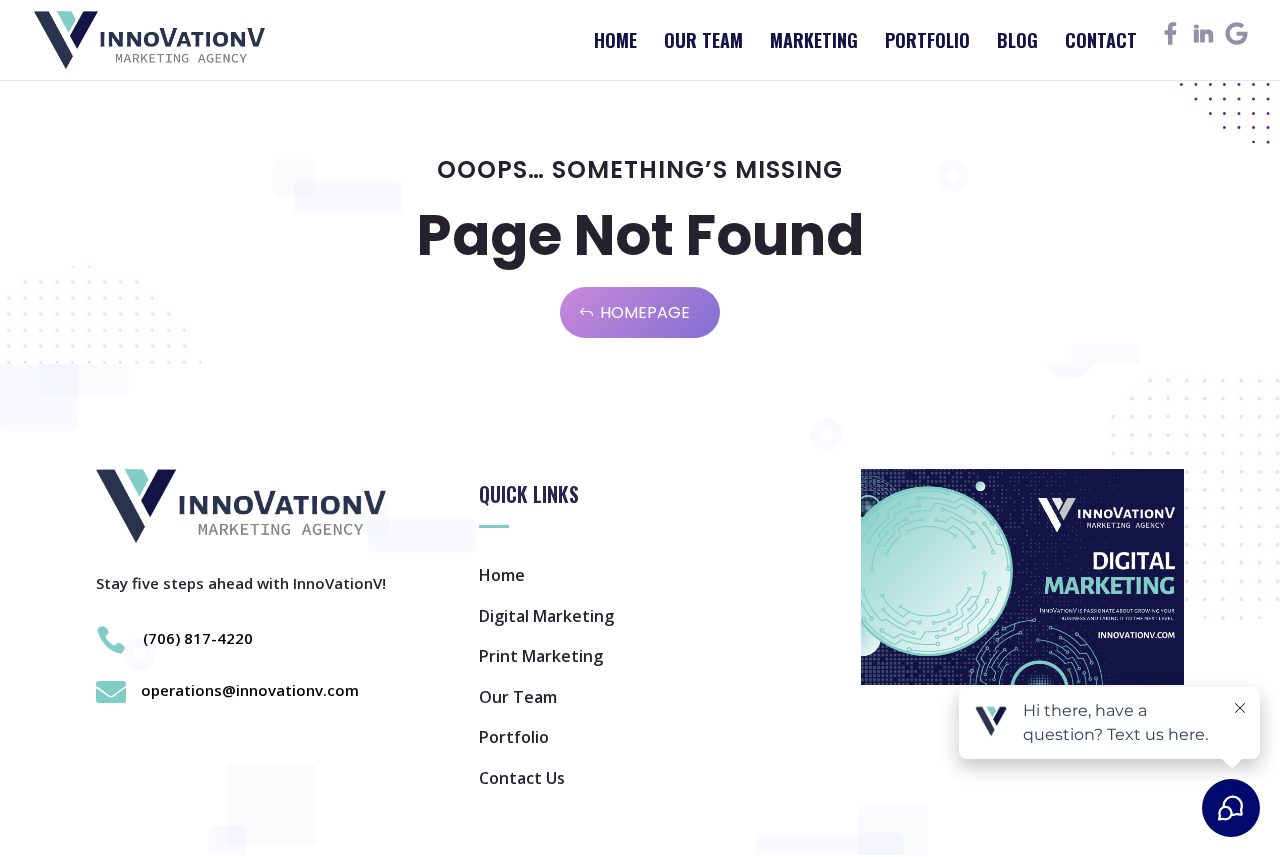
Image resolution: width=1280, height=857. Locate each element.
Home (615, 43)
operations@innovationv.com (250, 690)
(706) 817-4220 (198, 638)
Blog (1017, 43)
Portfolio (927, 43)
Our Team (703, 43)
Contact (1101, 43)
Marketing (814, 43)
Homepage (645, 312)
